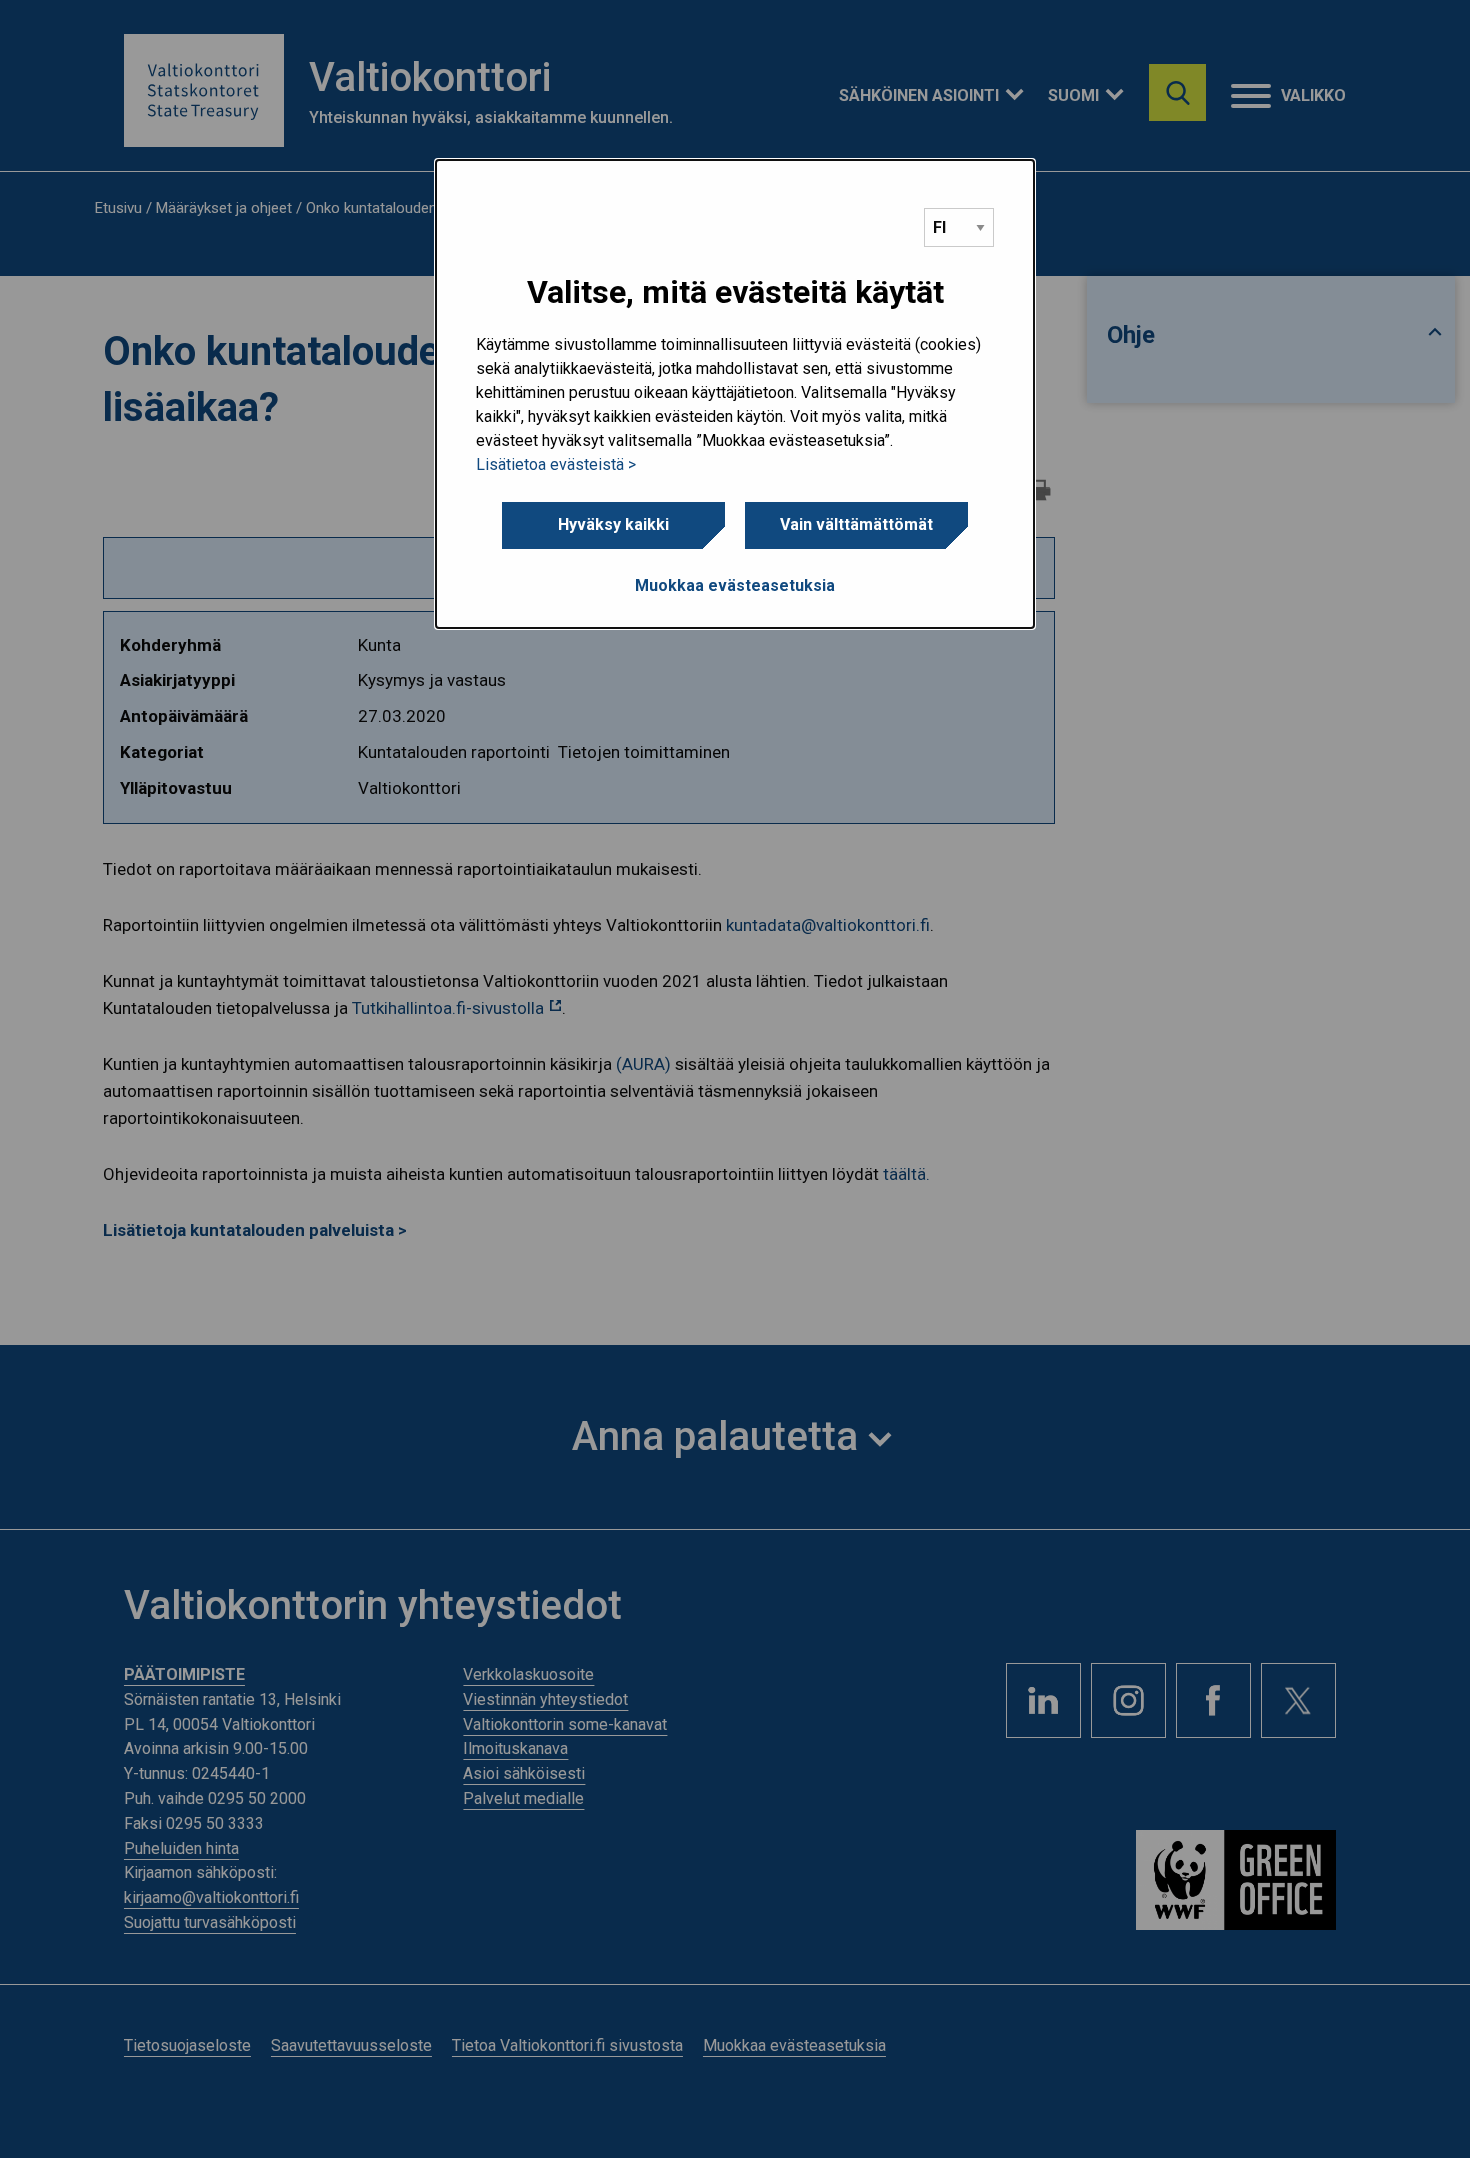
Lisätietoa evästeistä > (556, 464)
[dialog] (735, 394)
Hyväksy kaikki (613, 524)
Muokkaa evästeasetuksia (735, 585)
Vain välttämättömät (856, 524)
